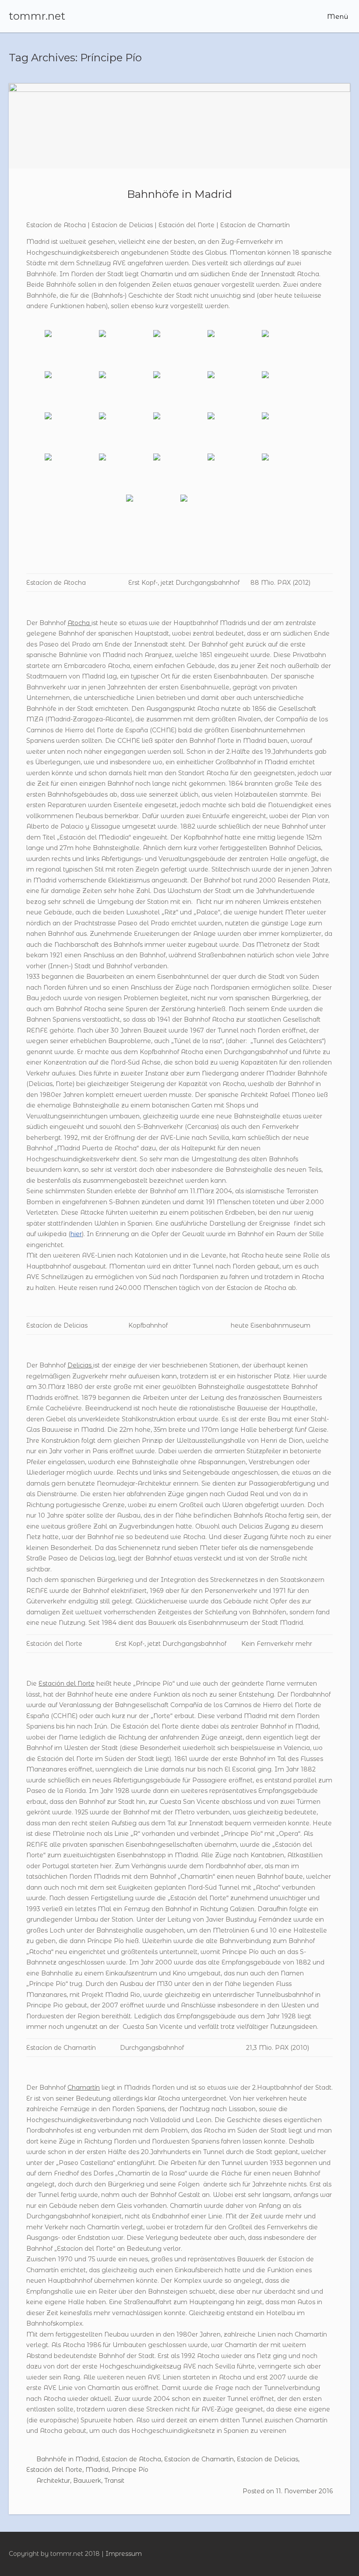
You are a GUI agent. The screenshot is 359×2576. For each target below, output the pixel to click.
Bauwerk (87, 2481)
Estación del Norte (54, 2470)
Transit (114, 2481)
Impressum (124, 2554)
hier (76, 1234)
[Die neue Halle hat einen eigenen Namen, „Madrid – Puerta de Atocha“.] (125, 391)
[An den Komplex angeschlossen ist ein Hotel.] (207, 514)
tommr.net (37, 16)
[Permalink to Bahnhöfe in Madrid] (179, 126)
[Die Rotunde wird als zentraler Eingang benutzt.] (234, 350)
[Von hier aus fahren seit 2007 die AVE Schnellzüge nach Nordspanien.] (152, 514)
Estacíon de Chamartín (199, 2459)
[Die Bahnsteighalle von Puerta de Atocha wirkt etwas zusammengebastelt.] (179, 391)
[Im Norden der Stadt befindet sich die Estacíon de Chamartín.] (179, 473)
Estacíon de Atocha (131, 2459)
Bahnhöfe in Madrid (179, 194)
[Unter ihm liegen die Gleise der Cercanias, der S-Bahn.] (288, 350)
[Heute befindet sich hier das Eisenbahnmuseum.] (179, 432)
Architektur (53, 2481)
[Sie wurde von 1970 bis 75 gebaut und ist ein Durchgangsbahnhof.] (234, 473)
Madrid (97, 2470)
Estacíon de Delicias (267, 2459)
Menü (337, 16)
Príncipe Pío (130, 2470)
